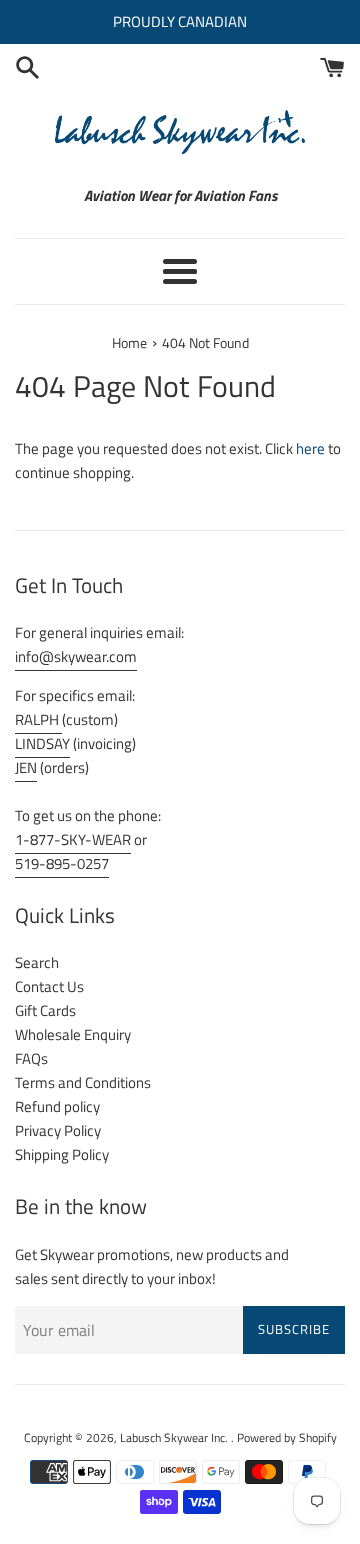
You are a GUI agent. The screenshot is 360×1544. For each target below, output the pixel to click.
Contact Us (49, 986)
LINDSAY (42, 743)
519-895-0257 (62, 863)
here (310, 448)
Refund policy (57, 1106)
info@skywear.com (76, 656)
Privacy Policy (58, 1130)
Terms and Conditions (83, 1082)
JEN (26, 767)
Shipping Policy (62, 1154)
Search (37, 962)
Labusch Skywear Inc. (175, 1437)
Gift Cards (45, 1010)
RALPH (38, 719)
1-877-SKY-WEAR (73, 839)
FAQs (31, 1058)
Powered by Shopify (287, 1437)
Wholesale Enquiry (73, 1034)
